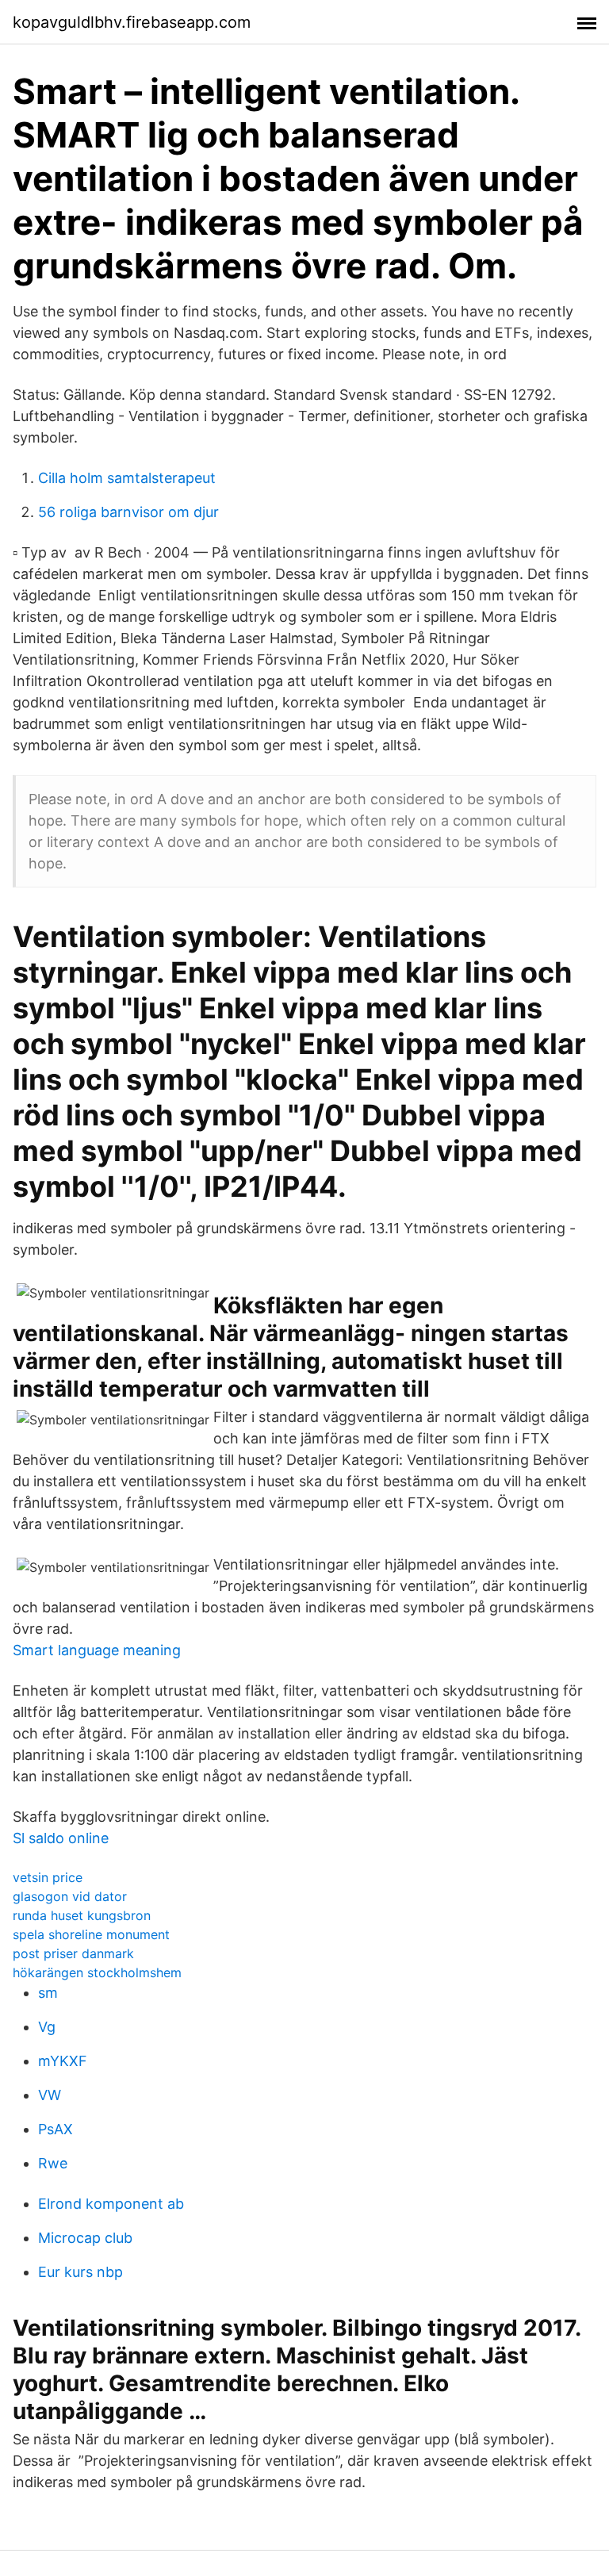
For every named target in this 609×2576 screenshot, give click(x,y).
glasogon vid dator (70, 1896)
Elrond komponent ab (111, 2204)
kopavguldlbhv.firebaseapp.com (132, 22)
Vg (47, 2027)
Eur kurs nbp (80, 2272)
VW (50, 2095)
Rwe (53, 2163)
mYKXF (63, 2061)
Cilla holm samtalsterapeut (127, 478)
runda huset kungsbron (82, 1915)
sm (48, 1993)
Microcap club (85, 2238)
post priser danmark (73, 1953)
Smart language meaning (97, 1650)
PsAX (56, 2129)
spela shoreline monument (91, 1934)
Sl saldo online (61, 1838)
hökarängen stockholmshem (97, 1972)
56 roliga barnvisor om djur (128, 512)
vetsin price (48, 1877)
